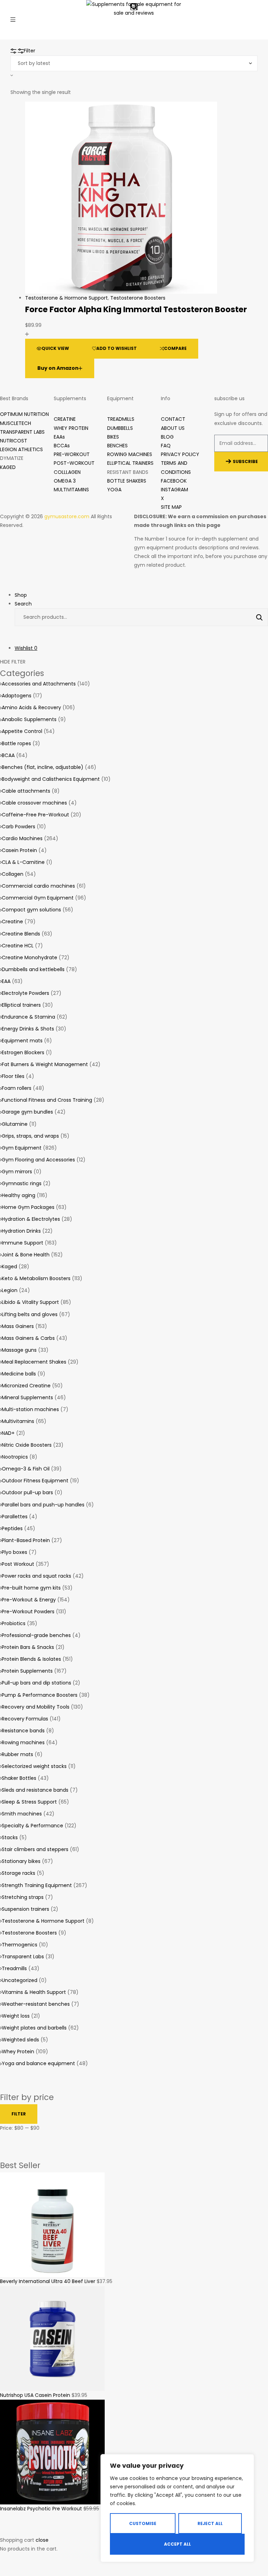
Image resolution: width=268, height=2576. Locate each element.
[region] (177, 2508)
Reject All (210, 2523)
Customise (143, 2523)
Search (256, 617)
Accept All (177, 2544)
